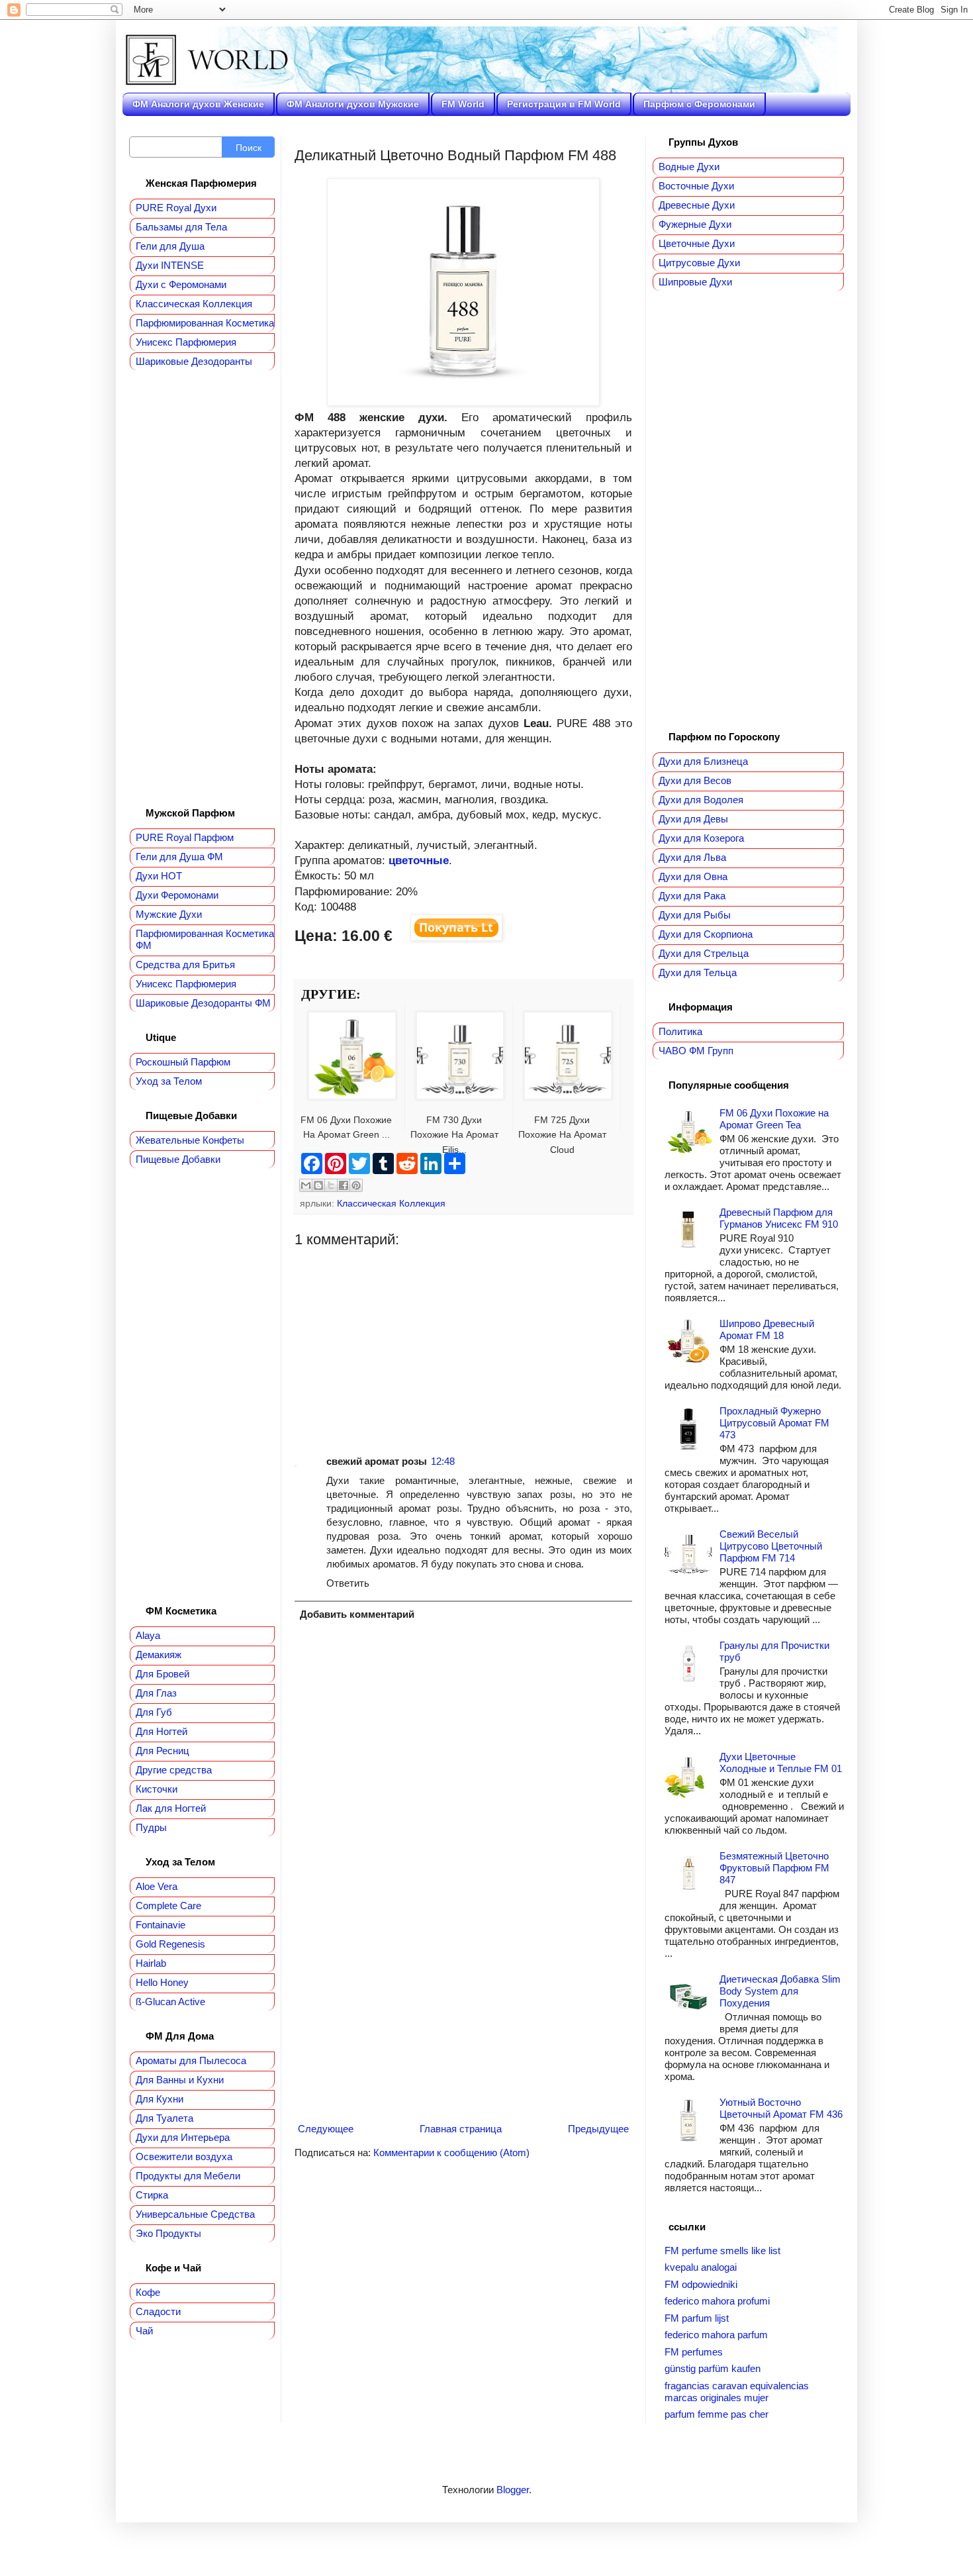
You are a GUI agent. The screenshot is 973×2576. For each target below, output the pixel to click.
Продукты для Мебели (188, 2176)
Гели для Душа (170, 246)
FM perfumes (694, 2352)
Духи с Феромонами (181, 284)
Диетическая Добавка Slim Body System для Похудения (780, 1991)
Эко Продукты (168, 2233)
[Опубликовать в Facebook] (344, 1185)
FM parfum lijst (697, 2318)
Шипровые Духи (695, 282)
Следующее (326, 2129)
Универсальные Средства (195, 2214)
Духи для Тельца (698, 972)
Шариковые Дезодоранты (194, 361)
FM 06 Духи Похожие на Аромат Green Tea (774, 1119)
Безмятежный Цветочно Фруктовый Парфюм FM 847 (774, 1868)
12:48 (443, 1461)
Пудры (151, 1827)
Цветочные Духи (697, 243)
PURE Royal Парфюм (185, 837)
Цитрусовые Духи (699, 263)
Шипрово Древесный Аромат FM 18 (767, 1329)
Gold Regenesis (170, 1944)
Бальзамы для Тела (181, 227)
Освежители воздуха (184, 2156)
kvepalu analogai (701, 2267)
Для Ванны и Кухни (180, 2080)
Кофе (148, 2292)
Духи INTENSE (170, 265)
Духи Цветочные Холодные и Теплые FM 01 (781, 1762)
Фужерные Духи (695, 224)
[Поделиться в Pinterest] (356, 1185)
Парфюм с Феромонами (699, 104)
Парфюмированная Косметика (205, 323)
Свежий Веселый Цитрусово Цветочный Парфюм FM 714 (771, 1546)
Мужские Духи (169, 914)
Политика (680, 1031)
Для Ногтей (162, 1731)
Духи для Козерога (701, 838)
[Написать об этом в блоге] (318, 1185)
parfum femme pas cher (717, 2414)
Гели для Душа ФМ (179, 857)
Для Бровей (162, 1674)
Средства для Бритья (185, 965)
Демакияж (159, 1655)
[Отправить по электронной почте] (306, 1185)
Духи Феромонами (177, 895)
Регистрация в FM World (564, 104)
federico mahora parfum (716, 2335)
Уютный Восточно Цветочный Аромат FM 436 (781, 2108)
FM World (463, 104)
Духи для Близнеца (703, 761)
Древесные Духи (697, 205)
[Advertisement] (463, 1341)
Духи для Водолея (701, 800)
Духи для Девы (693, 819)
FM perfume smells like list (722, 2251)
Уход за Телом (169, 1081)
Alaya (148, 1635)
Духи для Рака (692, 896)
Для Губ (154, 1712)
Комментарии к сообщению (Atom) (451, 2153)
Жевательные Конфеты (190, 1140)
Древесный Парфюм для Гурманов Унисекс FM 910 (779, 1218)
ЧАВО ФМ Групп (696, 1051)
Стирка (152, 2195)
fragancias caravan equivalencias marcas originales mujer (737, 2392)
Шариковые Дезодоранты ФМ (203, 1003)
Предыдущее (598, 2129)
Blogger (513, 2490)
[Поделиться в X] (331, 1185)
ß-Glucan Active (170, 2002)
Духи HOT (159, 876)
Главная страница (461, 2129)
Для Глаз (156, 1693)
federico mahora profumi (717, 2301)
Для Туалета (164, 2118)
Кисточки (157, 1789)
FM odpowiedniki (701, 2284)
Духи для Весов (695, 780)
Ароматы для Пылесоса (191, 2060)
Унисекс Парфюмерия (186, 342)
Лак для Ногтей (171, 1808)
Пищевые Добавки (178, 1159)
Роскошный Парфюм (183, 1062)
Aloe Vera (157, 1886)
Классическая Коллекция (391, 1204)
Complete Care (168, 1906)
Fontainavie (161, 1925)
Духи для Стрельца (704, 953)
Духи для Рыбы (695, 915)
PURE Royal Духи (176, 208)
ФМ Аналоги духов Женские (198, 104)
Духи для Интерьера (183, 2137)
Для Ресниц (162, 1751)
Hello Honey (162, 1982)
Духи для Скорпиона (706, 934)
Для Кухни (160, 2099)
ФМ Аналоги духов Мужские (353, 104)
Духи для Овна (693, 876)
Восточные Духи (696, 186)
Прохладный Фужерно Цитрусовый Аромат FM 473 (774, 1423)
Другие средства (174, 1770)
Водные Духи (689, 167)
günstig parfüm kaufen (713, 2368)
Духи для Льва (692, 857)
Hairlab (151, 1963)
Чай (144, 2331)
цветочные (419, 860)
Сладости (158, 2311)
